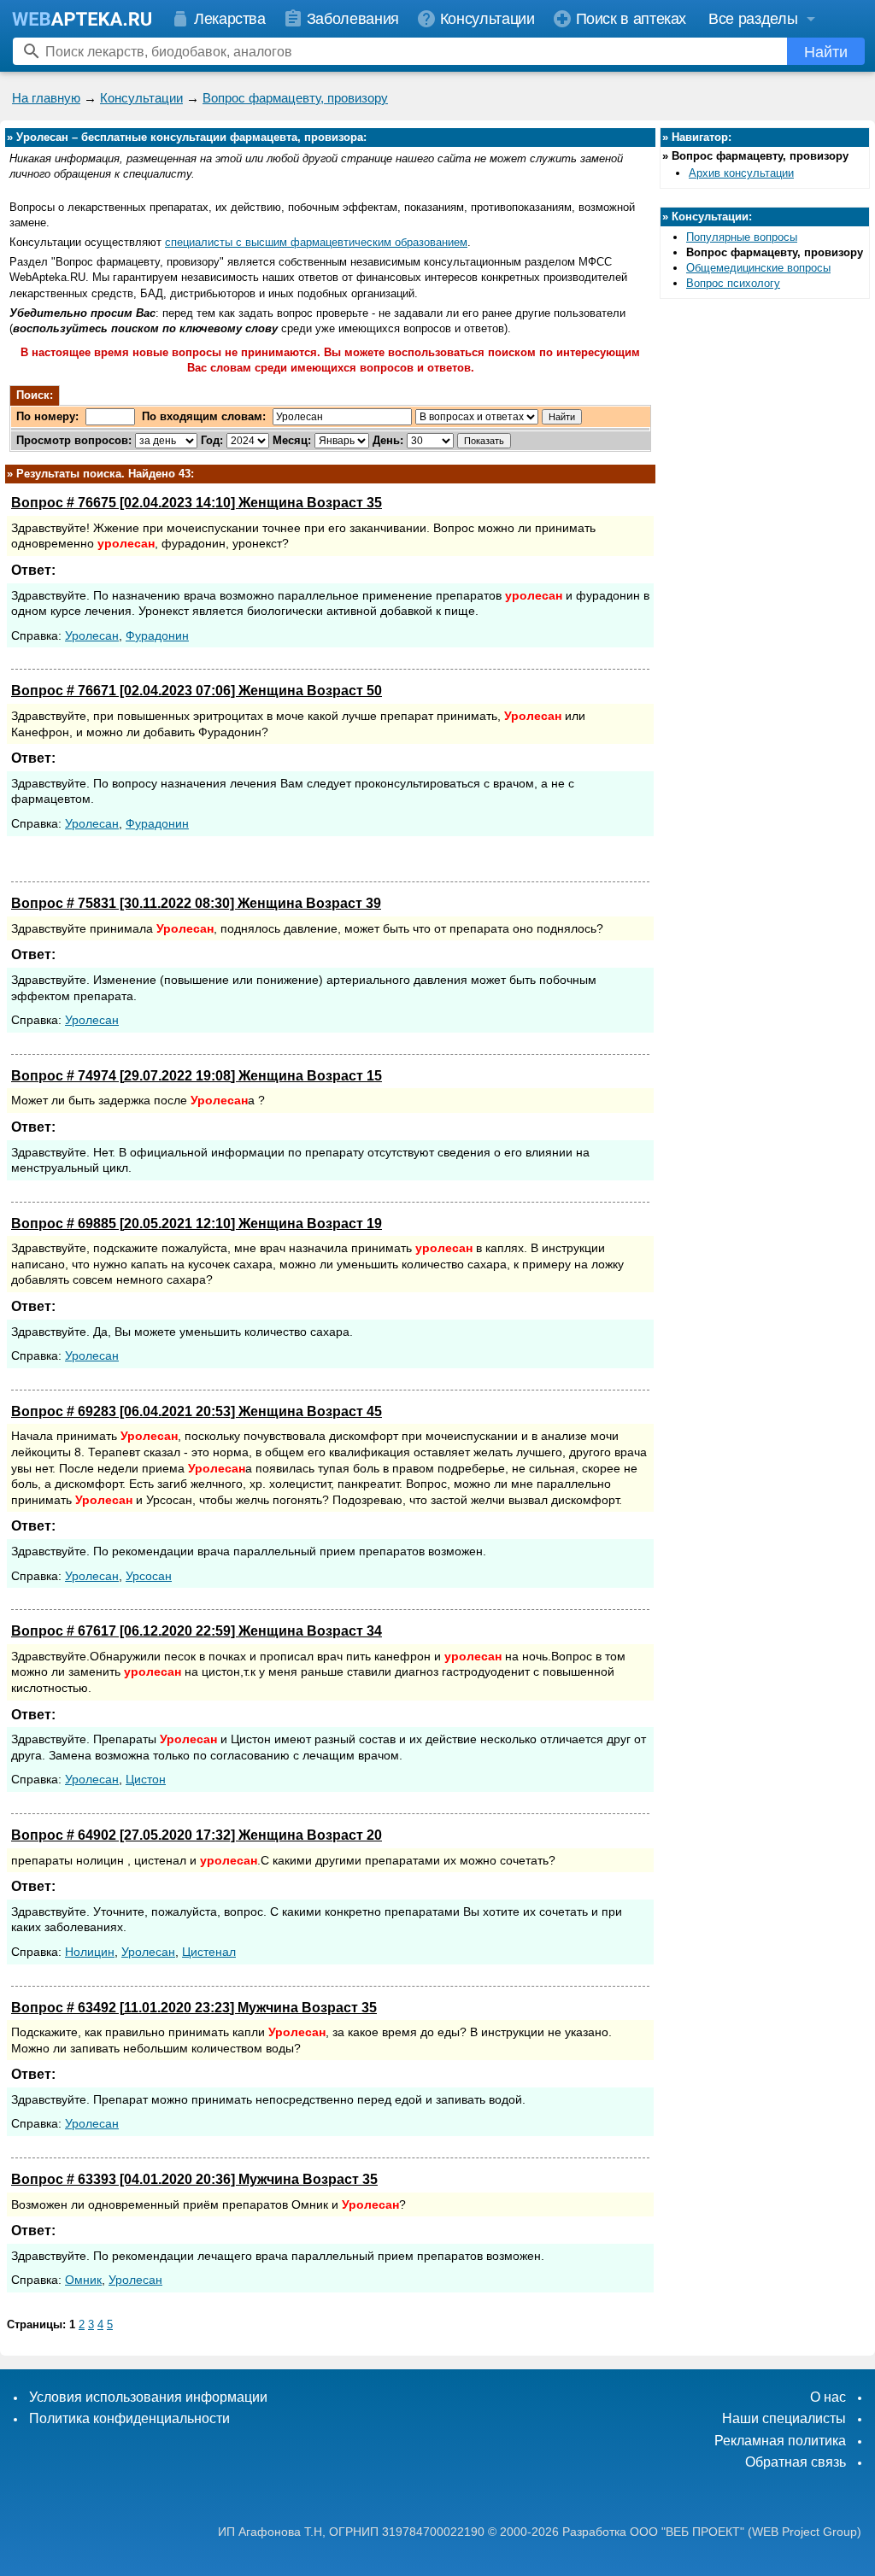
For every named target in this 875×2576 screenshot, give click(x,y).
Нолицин (90, 1952)
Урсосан (149, 1576)
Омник (83, 2280)
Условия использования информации (148, 2397)
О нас (828, 2397)
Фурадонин (157, 635)
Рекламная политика (780, 2441)
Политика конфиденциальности (129, 2418)
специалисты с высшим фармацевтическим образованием (316, 242)
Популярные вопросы (742, 237)
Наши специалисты (784, 2418)
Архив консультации (741, 173)
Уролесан (92, 635)
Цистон (146, 1779)
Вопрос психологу (733, 283)
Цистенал (209, 1952)
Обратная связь (796, 2462)
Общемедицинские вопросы (758, 268)
